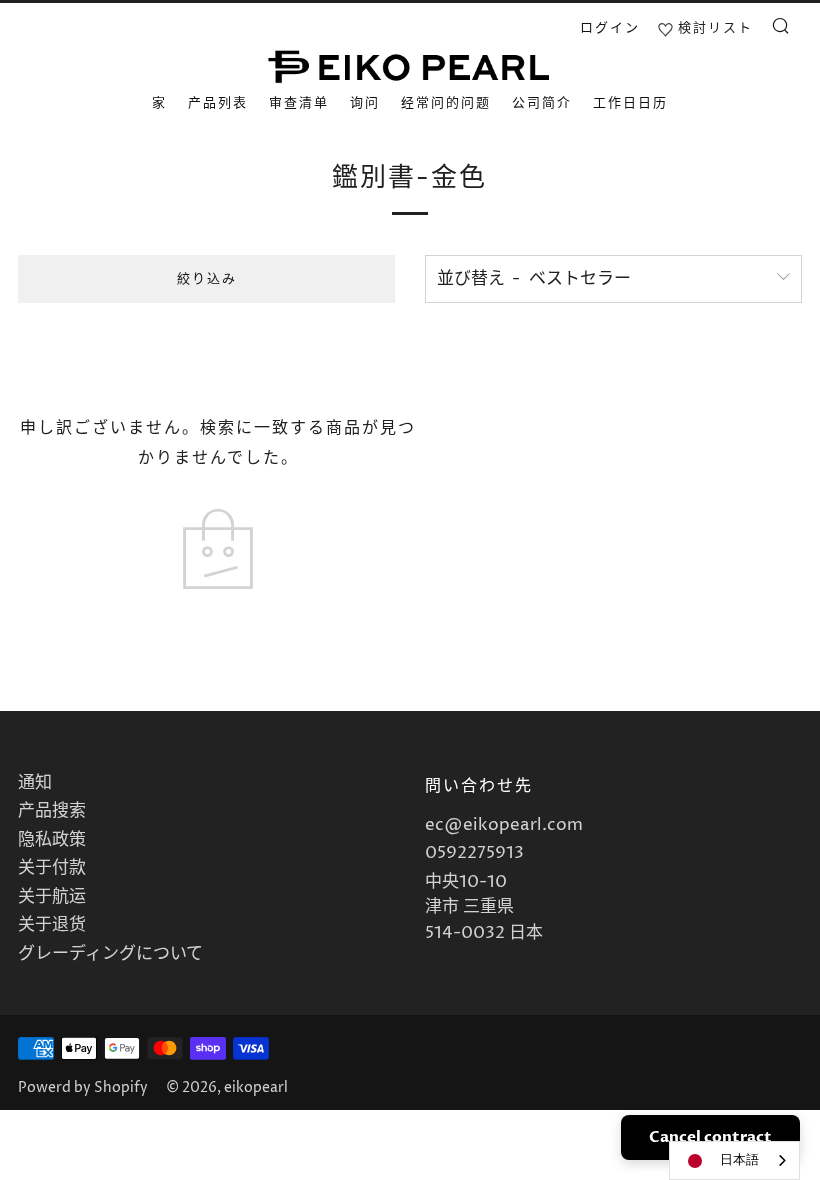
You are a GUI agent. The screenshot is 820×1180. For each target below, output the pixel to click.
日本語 (739, 1160)
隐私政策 (52, 840)
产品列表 (218, 103)
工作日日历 (630, 103)
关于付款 (52, 868)
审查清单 (299, 103)
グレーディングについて (110, 954)
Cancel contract (710, 1137)
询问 (365, 103)
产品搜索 (52, 811)
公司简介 (542, 103)
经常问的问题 (446, 103)
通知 (35, 783)
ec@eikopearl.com (504, 825)
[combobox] (734, 1160)
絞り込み (207, 279)
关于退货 (52, 925)
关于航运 (52, 897)
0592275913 (474, 853)
